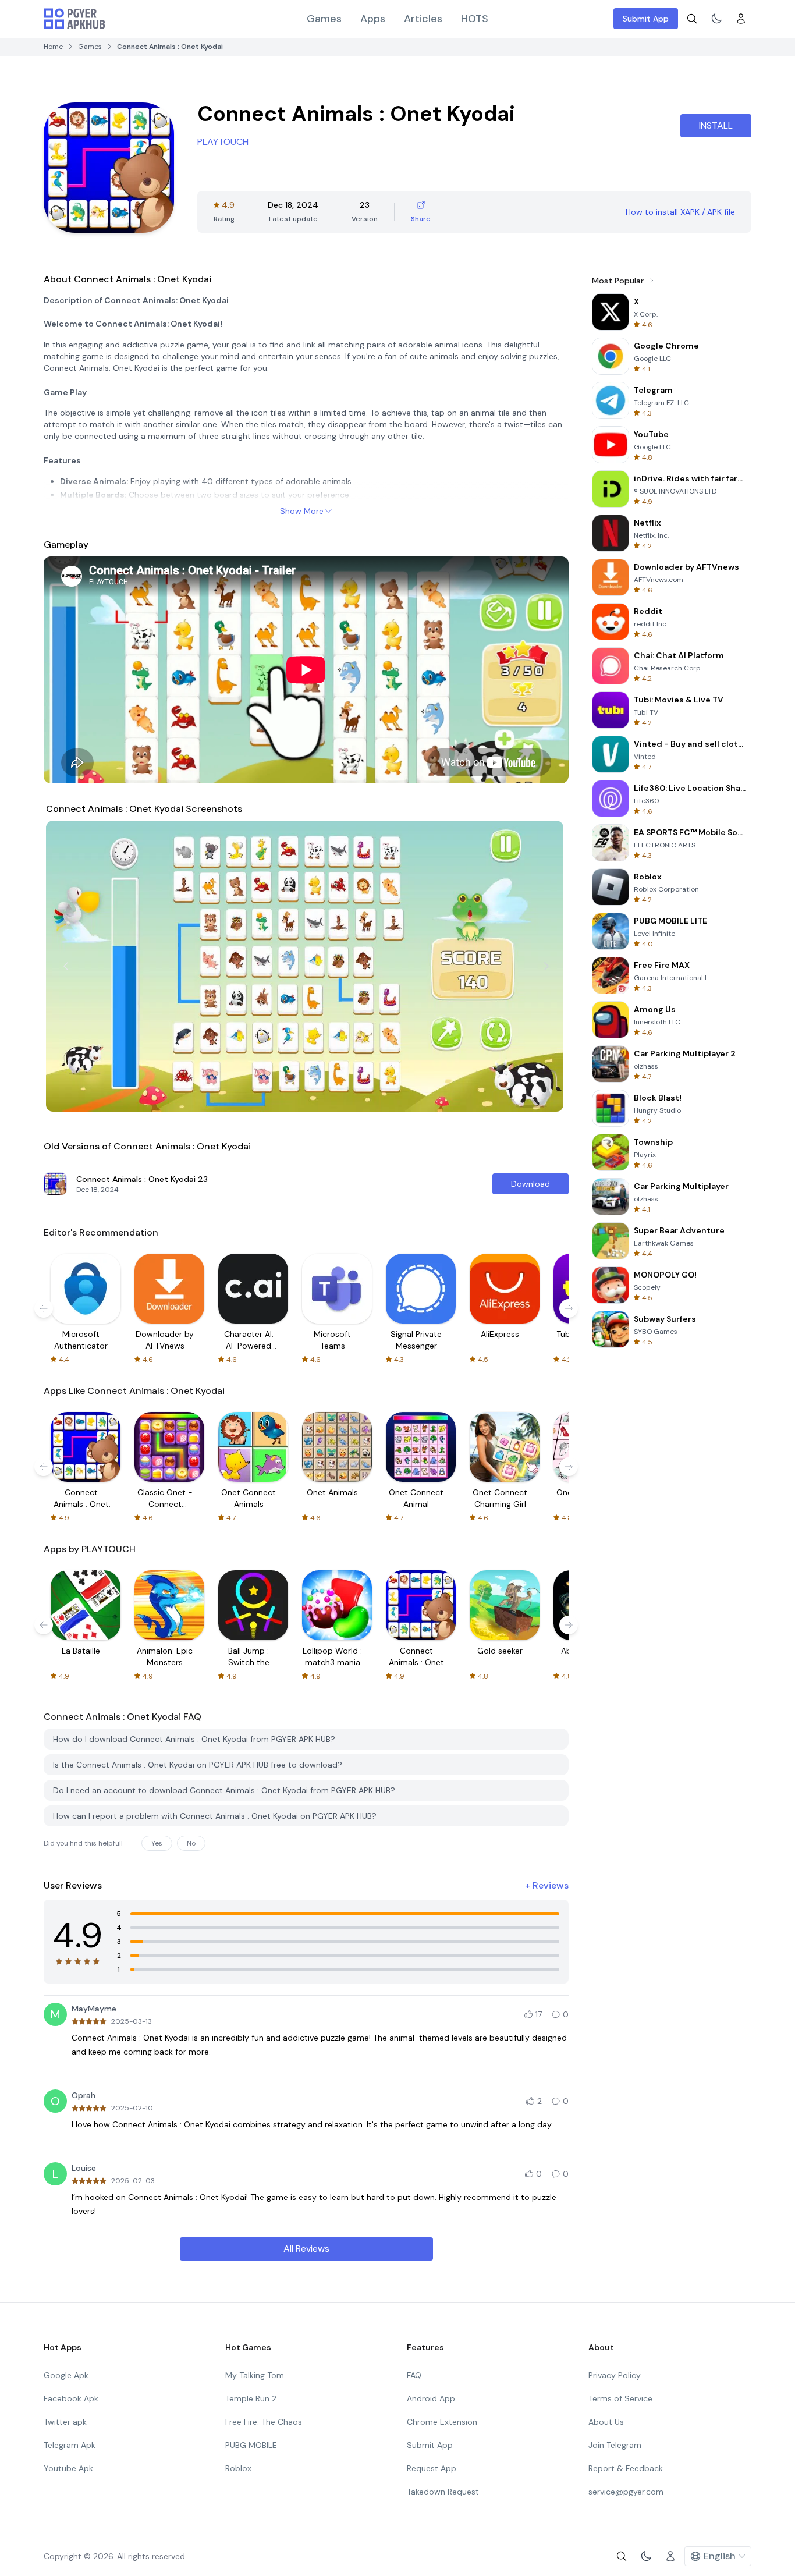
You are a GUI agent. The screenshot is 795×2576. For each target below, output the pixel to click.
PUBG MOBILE (251, 2445)
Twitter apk (65, 2422)
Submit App (646, 19)
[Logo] (74, 19)
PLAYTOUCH (223, 142)
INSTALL (716, 125)
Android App (431, 2398)
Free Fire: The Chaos (264, 2422)
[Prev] (66, 966)
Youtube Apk (68, 2468)
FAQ (414, 2375)
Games (324, 19)
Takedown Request (443, 2492)
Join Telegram (615, 2445)
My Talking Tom (255, 2375)
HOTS (475, 19)
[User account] (741, 19)
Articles (423, 19)
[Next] (546, 966)
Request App (432, 2468)
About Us (606, 2422)
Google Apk (66, 2375)
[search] (692, 19)
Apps (373, 19)
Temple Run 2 (251, 2398)
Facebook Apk (71, 2398)
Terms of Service (620, 2398)
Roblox (238, 2468)
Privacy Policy (615, 2375)
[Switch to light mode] (716, 19)
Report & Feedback (626, 2468)
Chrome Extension (442, 2422)
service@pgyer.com (626, 2492)
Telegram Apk (70, 2445)
